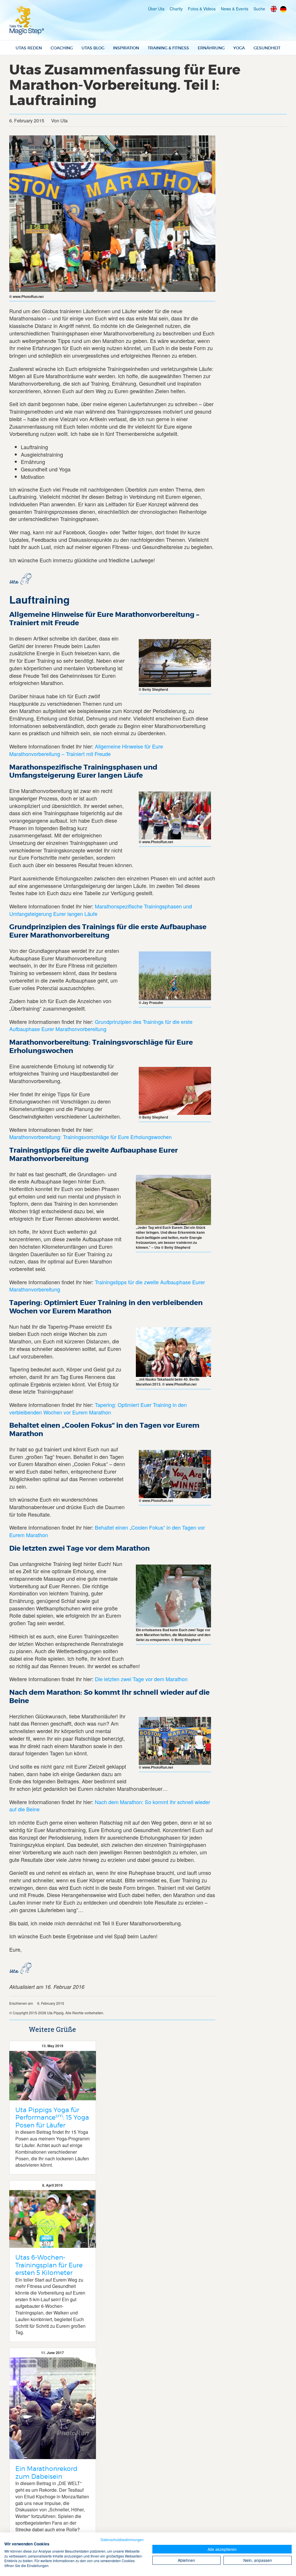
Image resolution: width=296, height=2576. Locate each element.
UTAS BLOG (93, 48)
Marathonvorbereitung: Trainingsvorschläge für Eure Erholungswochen (90, 1137)
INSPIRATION (126, 48)
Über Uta (156, 9)
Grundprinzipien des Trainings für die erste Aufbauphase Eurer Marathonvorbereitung (101, 1025)
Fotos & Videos (202, 9)
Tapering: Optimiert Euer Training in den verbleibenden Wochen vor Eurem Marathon (98, 1408)
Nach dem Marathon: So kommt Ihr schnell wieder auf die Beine (110, 1806)
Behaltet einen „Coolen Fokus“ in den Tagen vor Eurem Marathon (107, 1531)
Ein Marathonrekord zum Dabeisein (46, 2472)
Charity (176, 9)
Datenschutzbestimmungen (122, 2539)
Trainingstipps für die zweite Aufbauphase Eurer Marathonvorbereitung (107, 1286)
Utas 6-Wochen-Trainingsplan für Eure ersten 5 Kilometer (49, 2265)
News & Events (235, 9)
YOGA (239, 48)
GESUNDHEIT (267, 48)
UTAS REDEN (29, 48)
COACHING (62, 48)
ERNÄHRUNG (211, 48)
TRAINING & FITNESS (168, 48)
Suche (259, 9)
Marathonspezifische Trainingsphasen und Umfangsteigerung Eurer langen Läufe (101, 910)
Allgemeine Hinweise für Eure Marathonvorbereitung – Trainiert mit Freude (86, 750)
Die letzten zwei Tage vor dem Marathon (141, 1679)
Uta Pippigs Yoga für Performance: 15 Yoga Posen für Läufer (52, 2117)
